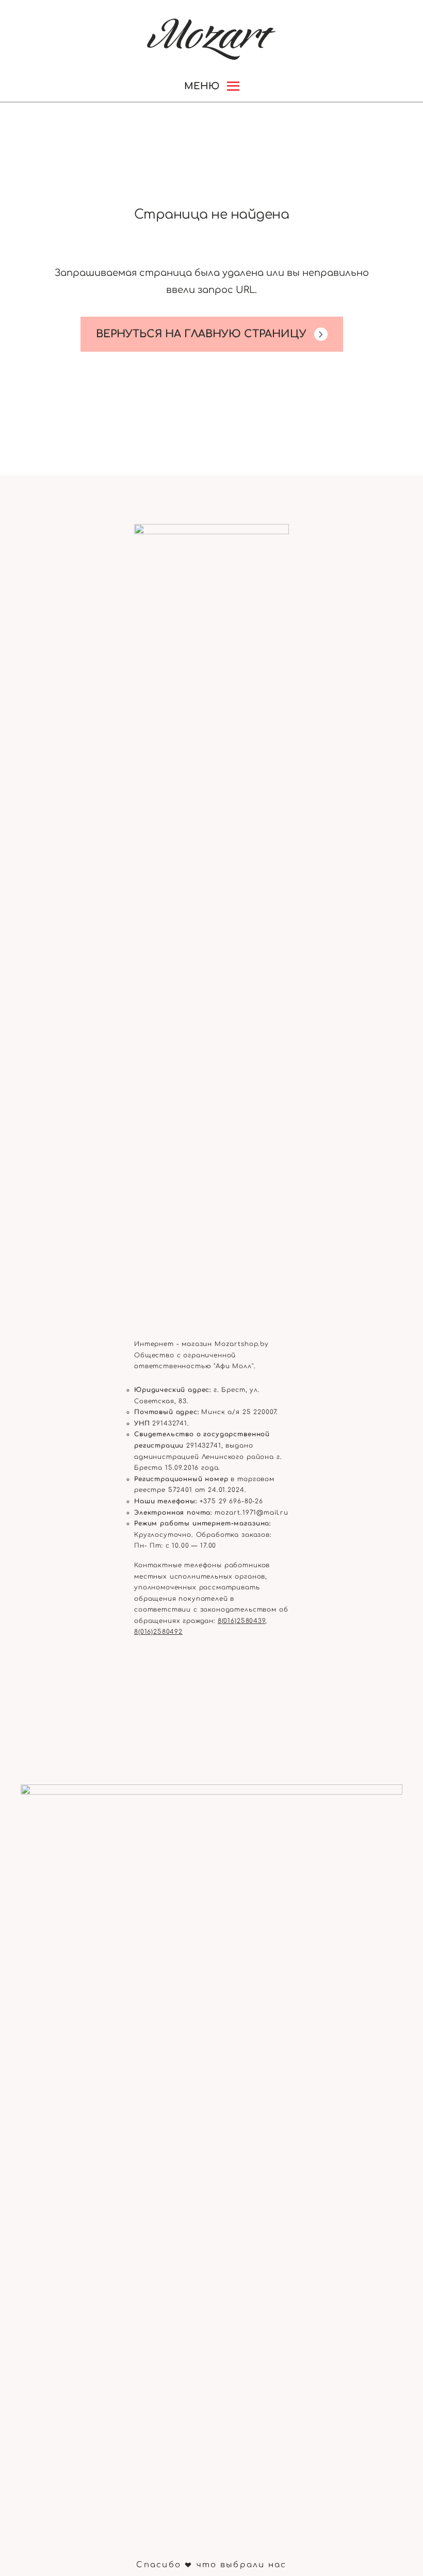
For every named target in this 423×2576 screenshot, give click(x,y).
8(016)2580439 (241, 1621)
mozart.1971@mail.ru (251, 1513)
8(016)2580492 (158, 1632)
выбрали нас (254, 2565)
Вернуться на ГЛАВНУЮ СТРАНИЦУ (201, 334)
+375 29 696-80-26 (231, 1501)
